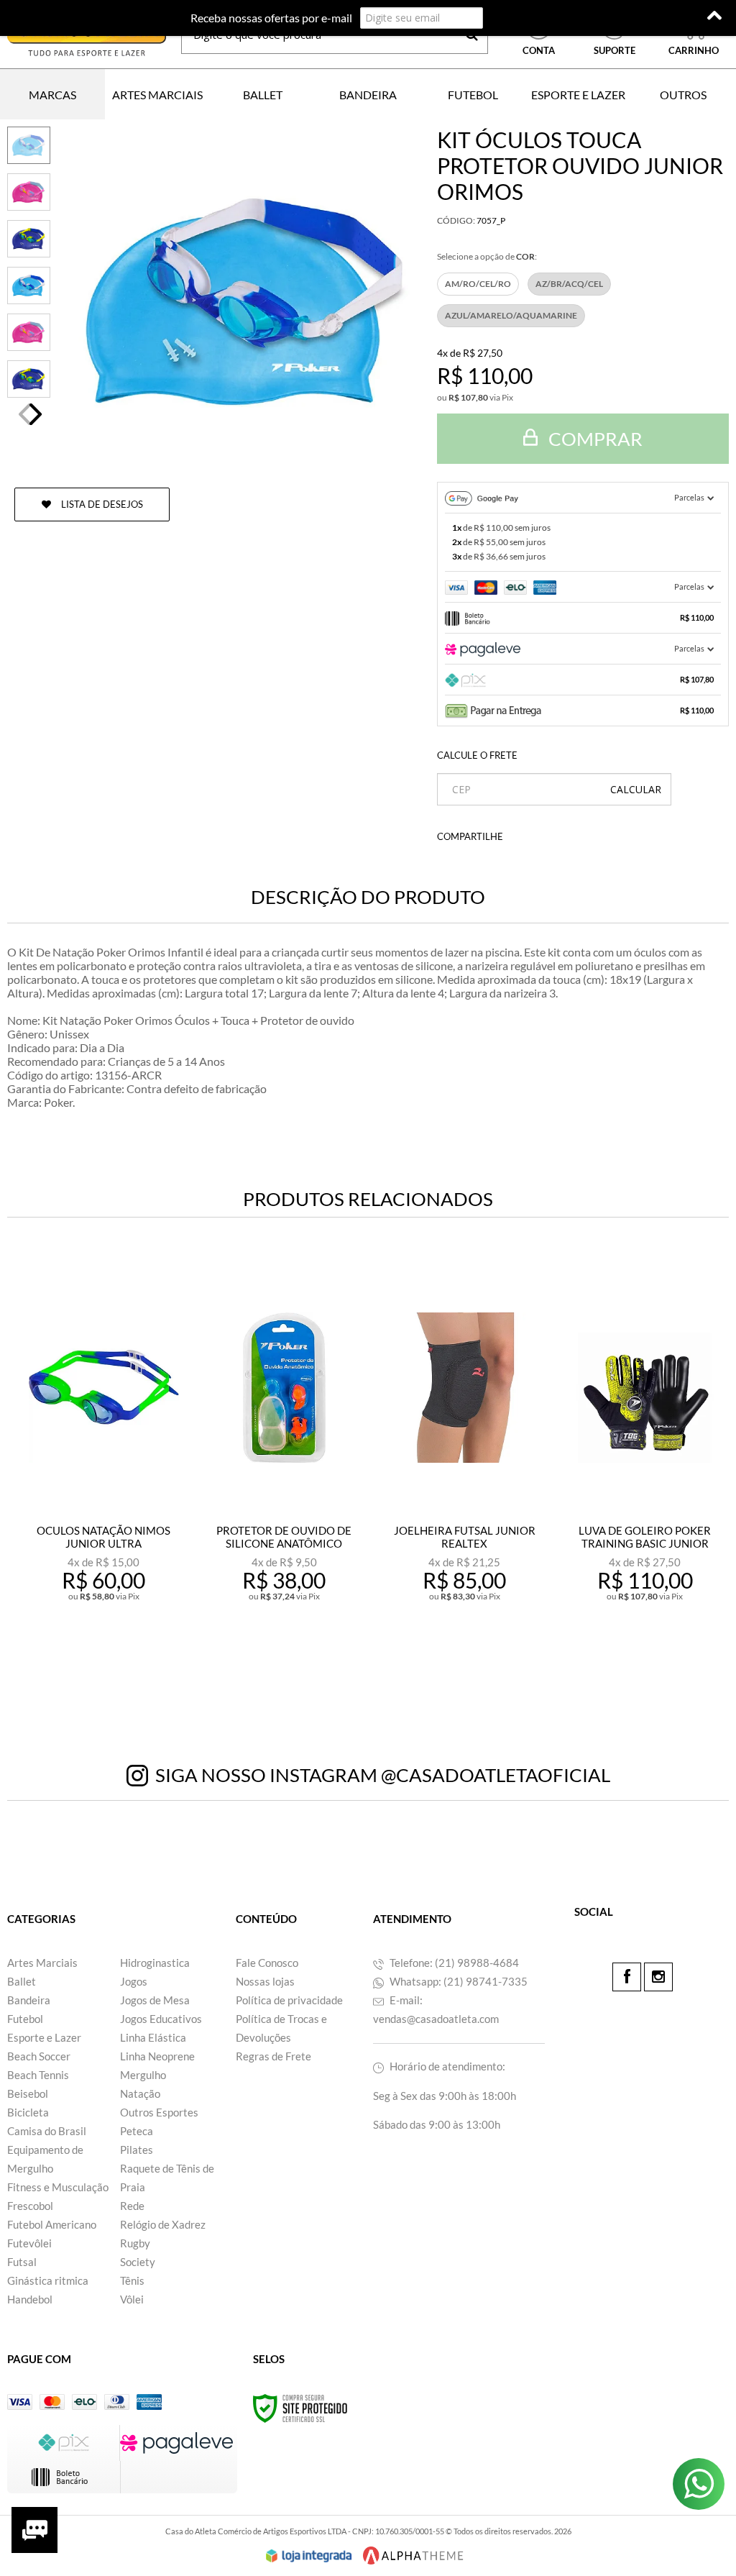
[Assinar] (516, 18)
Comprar (594, 439)
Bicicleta (28, 2112)
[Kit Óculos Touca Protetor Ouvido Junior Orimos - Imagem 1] (29, 145)
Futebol (25, 2019)
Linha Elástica (153, 2037)
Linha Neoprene (157, 2056)
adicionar (113, 1659)
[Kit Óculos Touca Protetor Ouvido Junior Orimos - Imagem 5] (29, 332)
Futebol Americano (52, 2224)
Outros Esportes (159, 2112)
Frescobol (30, 2206)
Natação (140, 2093)
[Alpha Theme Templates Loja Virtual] (413, 2556)
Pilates (137, 2150)
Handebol (30, 2299)
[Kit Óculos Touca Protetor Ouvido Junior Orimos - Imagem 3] (29, 239)
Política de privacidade (289, 2000)
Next (36, 414)
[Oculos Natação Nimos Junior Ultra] (104, 1469)
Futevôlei (29, 2243)
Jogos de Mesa (155, 2000)
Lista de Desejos (101, 504)
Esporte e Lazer (44, 2037)
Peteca (137, 2131)
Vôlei (132, 2299)
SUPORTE (615, 50)
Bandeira (29, 2000)
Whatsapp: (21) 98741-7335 (457, 1981)
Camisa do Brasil (47, 2131)
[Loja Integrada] (309, 2556)
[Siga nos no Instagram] (658, 1977)
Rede (132, 2206)
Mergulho (143, 2075)
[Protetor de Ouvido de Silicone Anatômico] (284, 1469)
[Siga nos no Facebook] (627, 1977)
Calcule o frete (477, 755)
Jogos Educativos (161, 2019)
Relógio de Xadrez (163, 2224)
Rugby (135, 2243)
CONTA (539, 50)
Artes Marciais (42, 1963)
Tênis (132, 2280)
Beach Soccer (39, 2056)
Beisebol (28, 2093)
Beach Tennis (38, 2075)
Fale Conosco (267, 1963)
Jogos (134, 1981)
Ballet (22, 1981)
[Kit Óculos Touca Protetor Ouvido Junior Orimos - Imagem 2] (29, 192)
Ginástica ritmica (48, 2280)
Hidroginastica (155, 1963)
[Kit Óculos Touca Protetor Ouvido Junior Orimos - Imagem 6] (29, 379)
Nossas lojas (265, 1981)
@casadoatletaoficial (496, 1775)
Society (138, 2262)
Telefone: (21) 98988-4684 (453, 1963)
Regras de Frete (273, 2056)
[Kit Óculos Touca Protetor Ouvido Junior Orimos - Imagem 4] (29, 286)
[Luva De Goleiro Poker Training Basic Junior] (645, 1469)
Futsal (22, 2262)
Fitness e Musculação (58, 2187)
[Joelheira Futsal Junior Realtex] (465, 1469)
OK (636, 789)
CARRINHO (694, 35)
